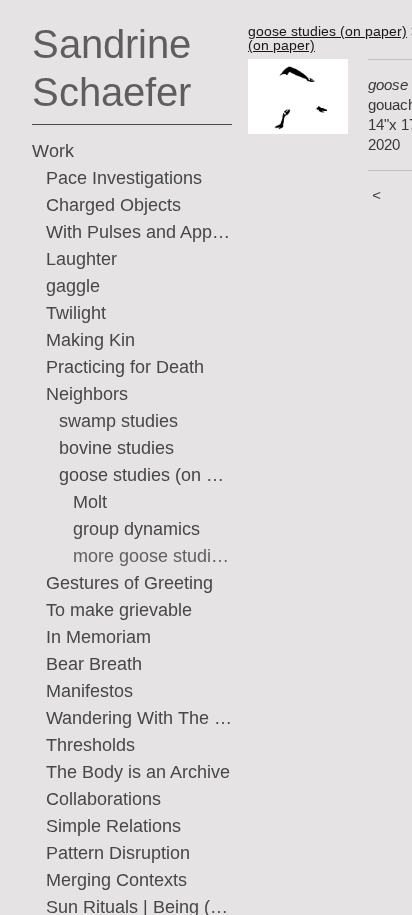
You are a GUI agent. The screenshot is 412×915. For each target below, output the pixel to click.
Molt (90, 502)
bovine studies (116, 448)
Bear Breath (94, 664)
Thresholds (90, 745)
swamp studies (118, 421)
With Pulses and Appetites (139, 232)
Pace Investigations (124, 178)
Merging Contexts (116, 880)
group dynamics (136, 529)
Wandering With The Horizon (139, 718)
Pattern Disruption (118, 853)
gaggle (73, 286)
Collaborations (103, 799)
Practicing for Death (125, 367)
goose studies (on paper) (145, 475)
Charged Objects (113, 205)
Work (53, 151)
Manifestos (89, 691)
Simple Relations (113, 826)
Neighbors (87, 394)
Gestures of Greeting (129, 583)
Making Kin (90, 340)
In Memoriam (98, 637)
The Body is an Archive (138, 772)
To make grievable (119, 610)
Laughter (81, 259)
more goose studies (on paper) (153, 556)
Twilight (76, 313)
